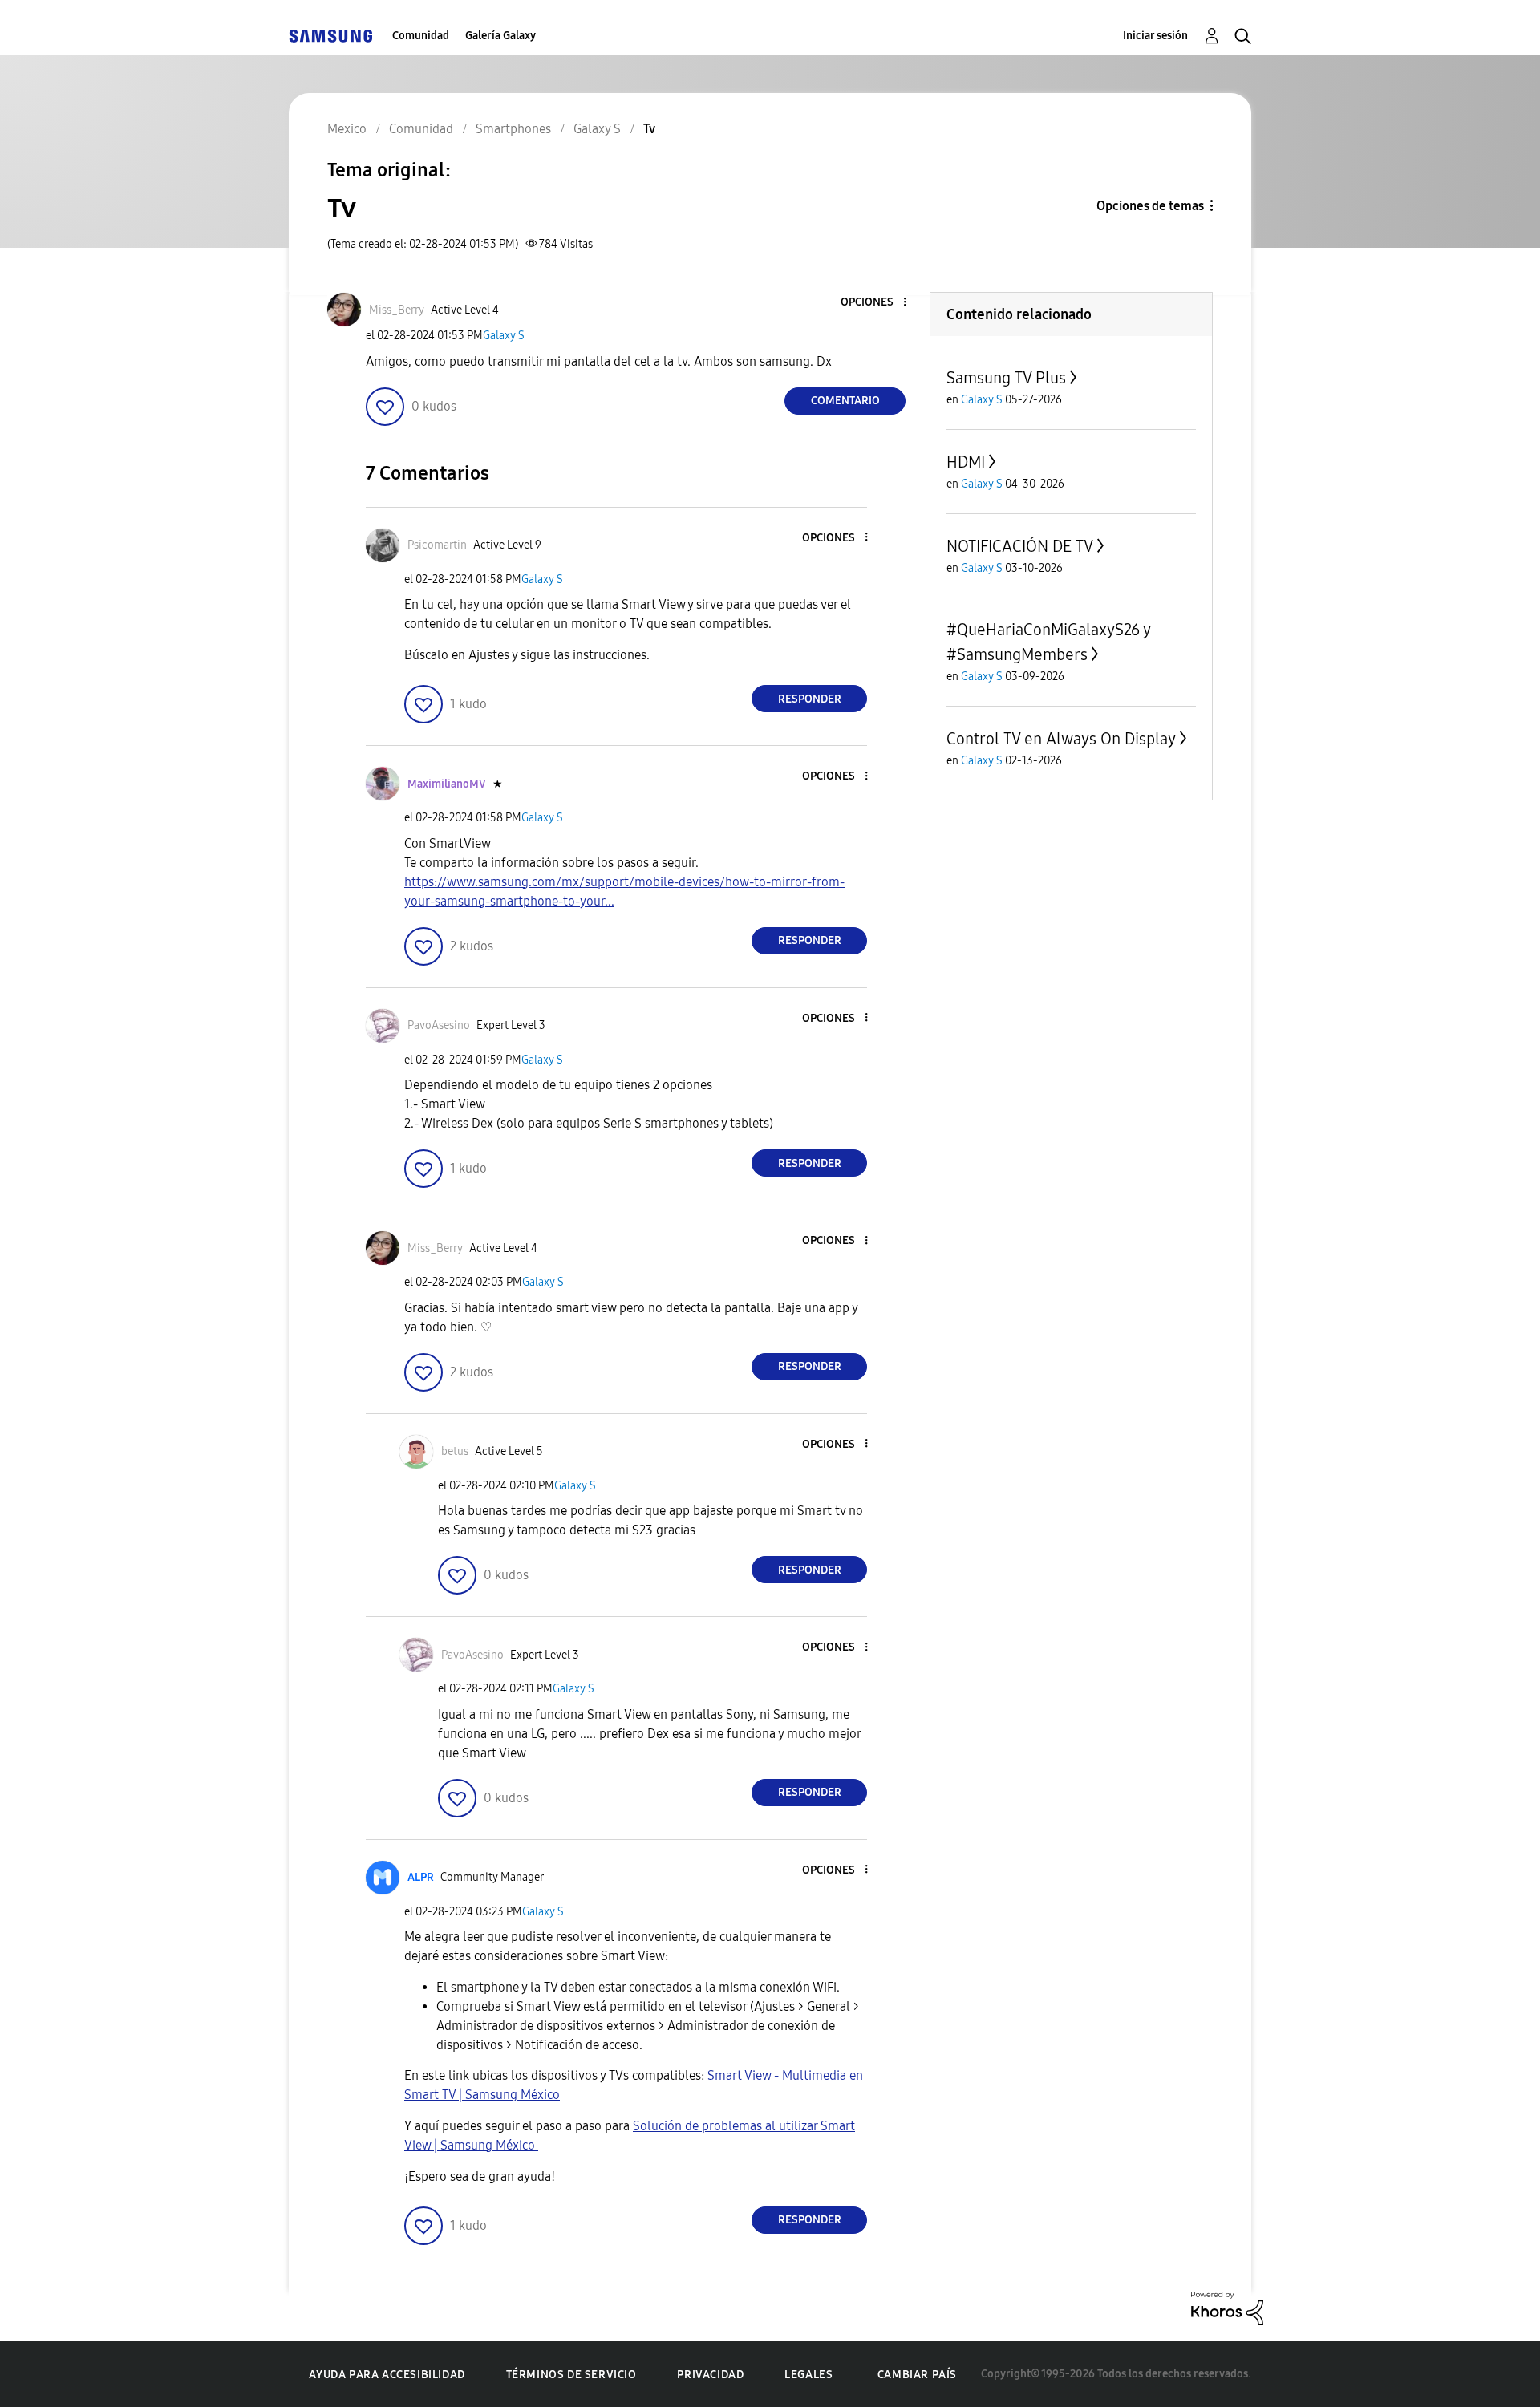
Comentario (845, 401)
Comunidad (421, 36)
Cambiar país (917, 2375)
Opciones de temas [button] (1150, 206)
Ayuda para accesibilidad (387, 2375)
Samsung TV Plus (1006, 378)
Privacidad (710, 2375)
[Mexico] (330, 36)
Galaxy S (504, 336)
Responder (810, 699)
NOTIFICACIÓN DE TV (1020, 546)
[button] (878, 303)
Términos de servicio (571, 2375)
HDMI (966, 462)
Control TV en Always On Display (1061, 739)
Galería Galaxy (500, 36)
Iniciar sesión (1155, 36)
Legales (808, 2375)
